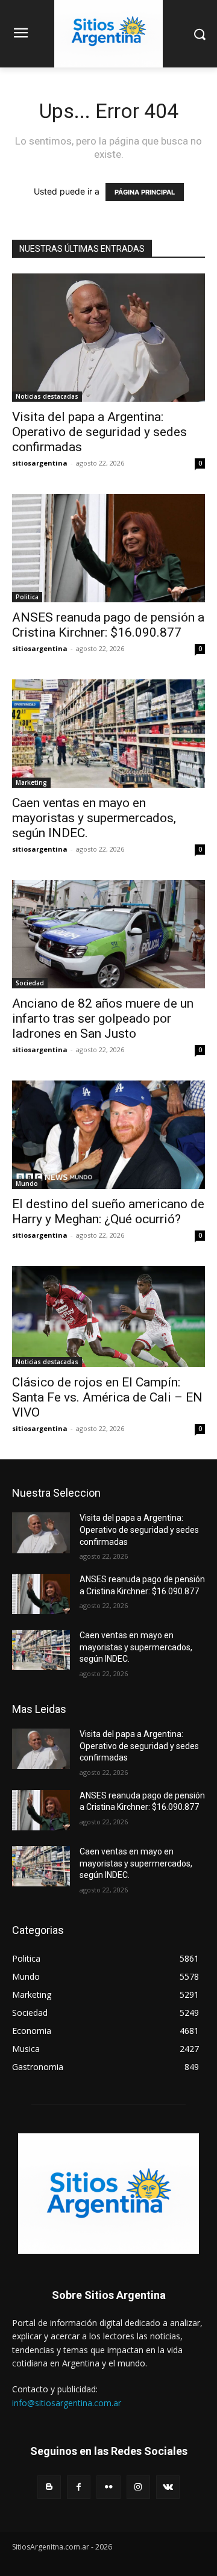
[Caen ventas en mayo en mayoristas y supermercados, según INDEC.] (108, 734)
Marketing (31, 782)
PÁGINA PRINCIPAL (145, 192)
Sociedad (30, 983)
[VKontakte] (168, 2487)
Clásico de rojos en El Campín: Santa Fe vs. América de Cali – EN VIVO (107, 1397)
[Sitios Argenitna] (108, 2194)
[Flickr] (108, 2487)
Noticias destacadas (47, 396)
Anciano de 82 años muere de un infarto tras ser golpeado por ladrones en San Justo (103, 1018)
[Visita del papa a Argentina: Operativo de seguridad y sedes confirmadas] (108, 338)
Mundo (27, 1184)
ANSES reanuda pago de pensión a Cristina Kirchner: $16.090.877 (108, 625)
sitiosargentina (40, 463)
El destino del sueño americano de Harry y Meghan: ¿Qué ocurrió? (108, 1212)
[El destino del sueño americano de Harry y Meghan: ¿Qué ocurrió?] (108, 1135)
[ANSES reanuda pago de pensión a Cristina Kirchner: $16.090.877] (108, 548)
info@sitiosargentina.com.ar (67, 2403)
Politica (27, 597)
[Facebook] (79, 2487)
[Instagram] (138, 2487)
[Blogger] (49, 2487)
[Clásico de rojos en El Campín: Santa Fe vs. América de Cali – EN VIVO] (108, 1317)
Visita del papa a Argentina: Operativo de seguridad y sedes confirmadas (99, 432)
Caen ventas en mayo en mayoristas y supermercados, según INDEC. (94, 818)
